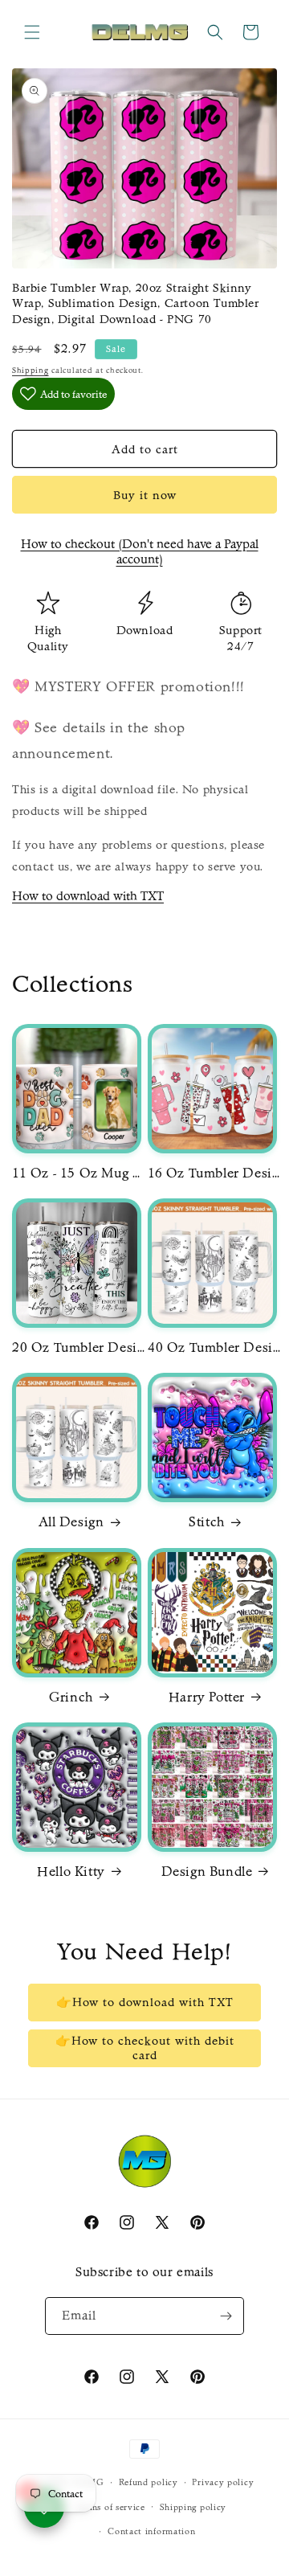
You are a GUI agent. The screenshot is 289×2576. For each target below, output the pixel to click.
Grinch (71, 1697)
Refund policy (149, 2482)
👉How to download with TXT (145, 2002)
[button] (32, 32)
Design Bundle (207, 1871)
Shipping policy (193, 2507)
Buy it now (145, 495)
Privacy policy (223, 2482)
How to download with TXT (88, 896)
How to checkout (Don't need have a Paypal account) (140, 551)
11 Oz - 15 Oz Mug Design (80, 1173)
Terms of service (111, 2507)
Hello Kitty (71, 1871)
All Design (71, 1521)
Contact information (151, 2531)
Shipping (31, 371)
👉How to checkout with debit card (145, 2048)
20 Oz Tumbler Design (80, 1347)
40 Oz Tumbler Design (216, 1347)
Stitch (207, 1521)
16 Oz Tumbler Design (216, 1173)
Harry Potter (207, 1697)
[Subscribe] (226, 2316)
